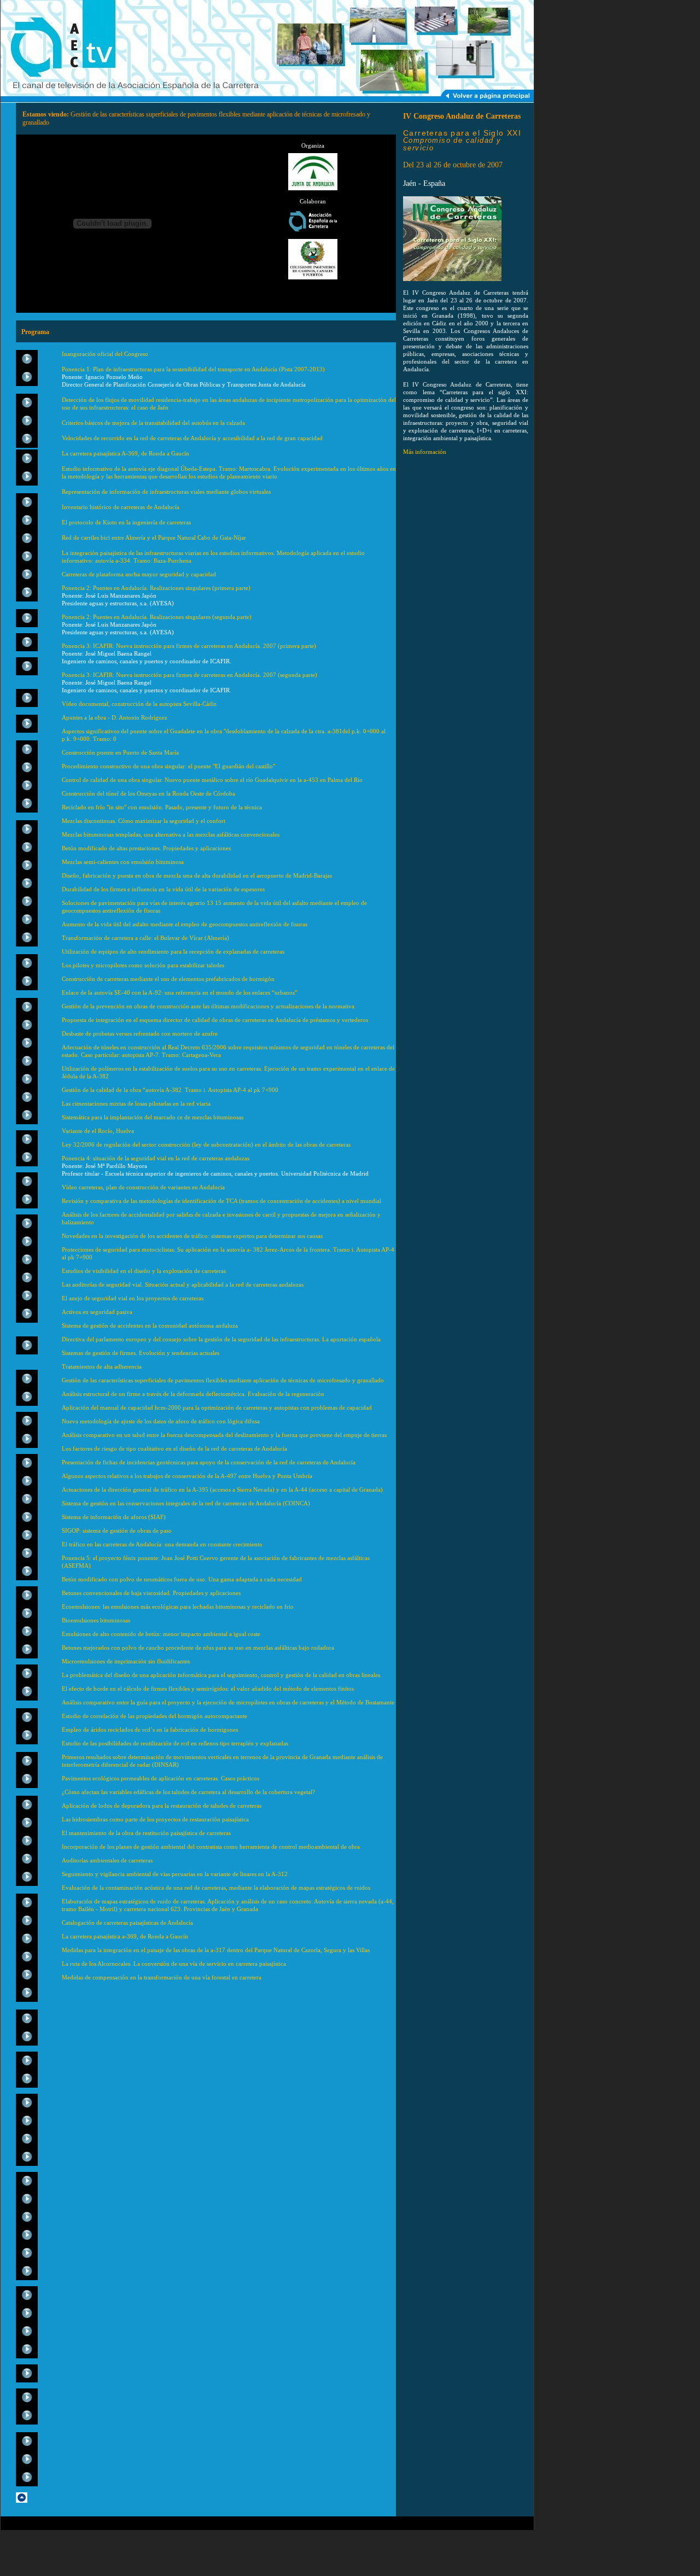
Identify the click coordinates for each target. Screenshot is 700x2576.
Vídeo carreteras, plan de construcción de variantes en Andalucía (143, 1187)
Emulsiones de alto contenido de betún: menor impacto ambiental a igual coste (161, 1634)
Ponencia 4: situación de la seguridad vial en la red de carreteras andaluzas (156, 1158)
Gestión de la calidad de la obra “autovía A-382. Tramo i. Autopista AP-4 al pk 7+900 (170, 1090)
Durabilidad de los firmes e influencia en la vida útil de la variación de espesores (163, 889)
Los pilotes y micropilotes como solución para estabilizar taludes (143, 965)
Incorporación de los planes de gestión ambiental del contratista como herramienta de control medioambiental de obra (211, 1847)
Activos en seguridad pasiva (97, 1312)
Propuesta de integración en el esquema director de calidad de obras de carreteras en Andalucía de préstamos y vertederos (215, 1020)
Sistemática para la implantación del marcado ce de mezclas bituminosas (153, 1117)
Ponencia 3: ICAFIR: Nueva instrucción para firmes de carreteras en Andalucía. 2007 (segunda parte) (190, 675)
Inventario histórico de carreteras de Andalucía (121, 507)
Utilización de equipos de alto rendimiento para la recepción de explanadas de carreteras (173, 951)
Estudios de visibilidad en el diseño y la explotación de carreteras (144, 1271)
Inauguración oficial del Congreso (106, 354)
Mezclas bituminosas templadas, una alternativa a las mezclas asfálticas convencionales (171, 834)
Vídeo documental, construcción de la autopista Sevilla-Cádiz (139, 704)
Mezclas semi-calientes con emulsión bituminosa (123, 862)
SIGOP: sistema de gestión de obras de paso (117, 1531)
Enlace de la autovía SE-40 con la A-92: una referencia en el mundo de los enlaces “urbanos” (180, 992)
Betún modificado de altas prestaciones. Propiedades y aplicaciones (146, 848)
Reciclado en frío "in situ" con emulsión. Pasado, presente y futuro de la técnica (162, 807)
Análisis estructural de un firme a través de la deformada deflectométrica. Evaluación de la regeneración (193, 1394)
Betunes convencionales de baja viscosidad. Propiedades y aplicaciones (151, 1593)
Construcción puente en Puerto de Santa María (120, 752)
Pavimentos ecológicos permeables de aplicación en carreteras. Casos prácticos (161, 1778)
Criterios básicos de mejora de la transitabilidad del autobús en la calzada (153, 423)
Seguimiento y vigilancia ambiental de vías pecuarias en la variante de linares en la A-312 (175, 1874)
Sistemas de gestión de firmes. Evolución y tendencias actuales (141, 1353)
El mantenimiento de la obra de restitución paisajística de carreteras (146, 1833)
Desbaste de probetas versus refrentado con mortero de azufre (140, 1033)
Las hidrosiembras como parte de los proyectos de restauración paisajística (155, 1819)
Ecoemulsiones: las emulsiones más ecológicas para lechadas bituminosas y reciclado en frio (178, 1607)
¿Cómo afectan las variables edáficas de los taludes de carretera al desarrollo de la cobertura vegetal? (188, 1792)
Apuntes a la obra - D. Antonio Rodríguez (115, 717)
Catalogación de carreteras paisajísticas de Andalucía (127, 1923)
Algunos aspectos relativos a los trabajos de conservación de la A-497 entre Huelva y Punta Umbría (187, 1476)
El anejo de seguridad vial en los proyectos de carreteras (133, 1298)
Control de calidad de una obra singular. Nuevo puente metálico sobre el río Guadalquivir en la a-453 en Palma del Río (212, 780)
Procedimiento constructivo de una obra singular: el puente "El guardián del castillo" (168, 766)
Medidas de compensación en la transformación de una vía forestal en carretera (162, 1977)
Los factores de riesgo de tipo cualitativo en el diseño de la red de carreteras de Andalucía (174, 1448)
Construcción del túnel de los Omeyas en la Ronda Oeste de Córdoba (148, 793)
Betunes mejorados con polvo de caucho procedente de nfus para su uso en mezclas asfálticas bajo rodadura (198, 1648)
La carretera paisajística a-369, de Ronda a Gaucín (125, 1936)
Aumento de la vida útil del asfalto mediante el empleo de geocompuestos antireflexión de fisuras (185, 924)
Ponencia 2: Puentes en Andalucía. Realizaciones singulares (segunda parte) (157, 617)
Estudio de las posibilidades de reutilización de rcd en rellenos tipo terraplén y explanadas (175, 1743)
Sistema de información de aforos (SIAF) (114, 1517)
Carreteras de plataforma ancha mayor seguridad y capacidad (139, 574)
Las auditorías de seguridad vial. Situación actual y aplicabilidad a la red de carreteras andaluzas (183, 1284)
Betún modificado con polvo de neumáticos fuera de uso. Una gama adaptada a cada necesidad (182, 1579)
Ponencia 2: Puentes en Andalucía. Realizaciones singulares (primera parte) (156, 588)
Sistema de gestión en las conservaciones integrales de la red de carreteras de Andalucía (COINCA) (186, 1503)
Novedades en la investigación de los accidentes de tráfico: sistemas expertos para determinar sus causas (192, 1236)
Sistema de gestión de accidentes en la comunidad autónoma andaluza (150, 1325)
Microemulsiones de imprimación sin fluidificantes (126, 1661)
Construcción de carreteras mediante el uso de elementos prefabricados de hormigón (168, 979)
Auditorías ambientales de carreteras (107, 1860)
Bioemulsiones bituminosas (96, 1620)
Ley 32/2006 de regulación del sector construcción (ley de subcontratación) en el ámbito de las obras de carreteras (206, 1144)
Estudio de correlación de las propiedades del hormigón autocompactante (154, 1716)
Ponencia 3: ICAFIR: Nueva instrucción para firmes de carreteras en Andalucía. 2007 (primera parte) (190, 646)
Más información (425, 452)
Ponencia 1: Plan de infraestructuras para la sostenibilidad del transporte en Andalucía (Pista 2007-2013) (193, 369)
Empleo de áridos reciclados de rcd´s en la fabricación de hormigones (150, 1730)
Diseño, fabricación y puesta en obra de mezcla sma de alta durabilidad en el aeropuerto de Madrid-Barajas (197, 875)
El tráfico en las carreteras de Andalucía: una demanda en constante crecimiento (162, 1544)
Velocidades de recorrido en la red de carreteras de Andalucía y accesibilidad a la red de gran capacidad (192, 438)
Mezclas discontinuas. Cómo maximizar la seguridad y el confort (144, 821)
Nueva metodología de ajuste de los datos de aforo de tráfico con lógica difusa (161, 1421)
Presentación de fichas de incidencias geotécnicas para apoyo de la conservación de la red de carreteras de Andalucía (209, 1462)
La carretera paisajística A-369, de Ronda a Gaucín (126, 453)
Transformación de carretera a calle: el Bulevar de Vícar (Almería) (145, 938)
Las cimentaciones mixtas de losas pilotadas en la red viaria (136, 1103)
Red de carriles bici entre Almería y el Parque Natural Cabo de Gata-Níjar (154, 538)
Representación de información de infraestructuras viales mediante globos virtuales (166, 492)
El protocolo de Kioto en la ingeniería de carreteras (126, 522)
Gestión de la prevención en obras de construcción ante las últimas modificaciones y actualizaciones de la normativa (208, 1006)
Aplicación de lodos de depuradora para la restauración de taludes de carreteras (162, 1806)
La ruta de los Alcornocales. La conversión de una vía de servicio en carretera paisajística (174, 1964)
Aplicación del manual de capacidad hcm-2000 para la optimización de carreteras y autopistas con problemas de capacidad (217, 1407)
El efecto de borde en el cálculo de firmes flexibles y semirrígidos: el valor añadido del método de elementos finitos (208, 1689)
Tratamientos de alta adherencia (102, 1366)
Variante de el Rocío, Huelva (98, 1131)
